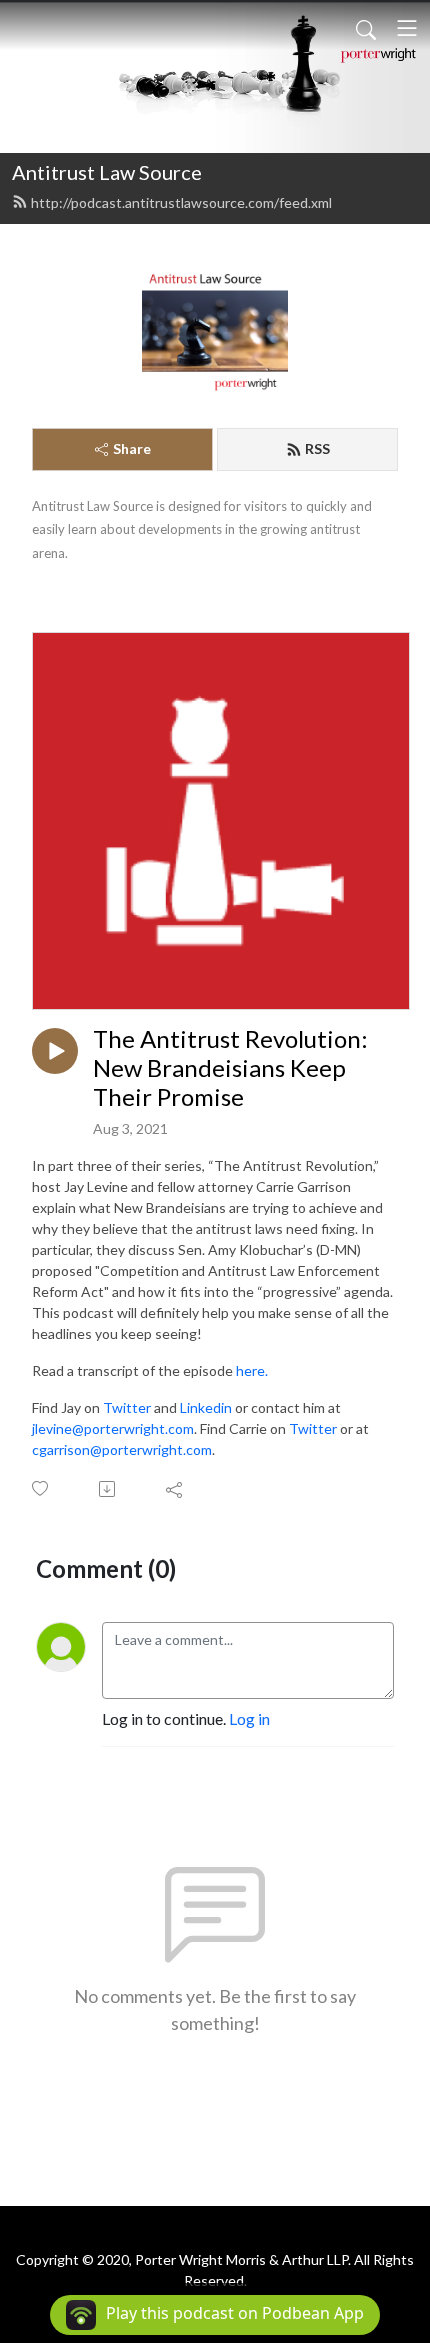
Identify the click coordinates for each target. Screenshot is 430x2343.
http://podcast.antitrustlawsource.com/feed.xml (181, 202)
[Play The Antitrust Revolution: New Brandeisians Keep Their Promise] (55, 1051)
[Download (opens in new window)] (108, 1489)
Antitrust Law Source (107, 172)
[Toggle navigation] (407, 28)
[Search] (366, 28)
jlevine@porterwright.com (113, 1428)
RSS (317, 448)
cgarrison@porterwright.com (122, 1449)
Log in (249, 1718)
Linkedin (206, 1407)
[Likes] (41, 1488)
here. (252, 1370)
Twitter (127, 1407)
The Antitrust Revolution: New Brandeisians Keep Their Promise (230, 1068)
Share (132, 448)
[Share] (175, 1489)
